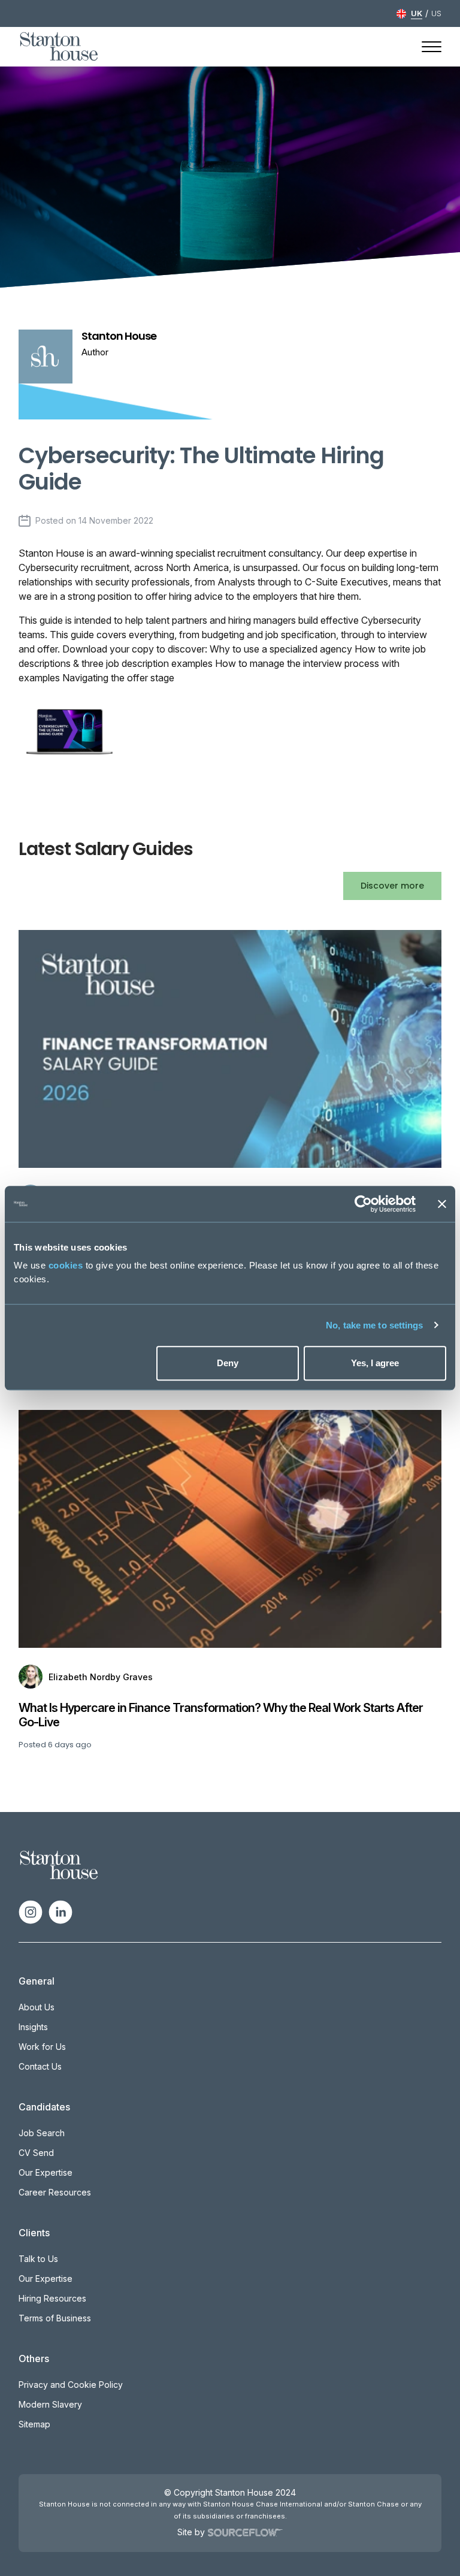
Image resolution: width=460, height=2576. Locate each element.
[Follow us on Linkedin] (60, 1911)
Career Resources (55, 2192)
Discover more (392, 886)
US (436, 13)
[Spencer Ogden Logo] (59, 1864)
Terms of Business (55, 2318)
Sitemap (34, 2424)
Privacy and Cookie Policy (71, 2385)
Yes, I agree (375, 1363)
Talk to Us (38, 2259)
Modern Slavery (50, 2404)
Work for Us (42, 2047)
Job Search (42, 2133)
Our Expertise (46, 2172)
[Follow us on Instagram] (31, 1911)
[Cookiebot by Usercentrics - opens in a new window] (363, 1204)
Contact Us (40, 2066)
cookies (66, 1265)
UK (417, 13)
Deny (228, 1363)
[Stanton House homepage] (59, 47)
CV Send (36, 2153)
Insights (33, 2027)
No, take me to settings (374, 1325)
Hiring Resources (52, 2298)
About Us (37, 2007)
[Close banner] (442, 1204)
